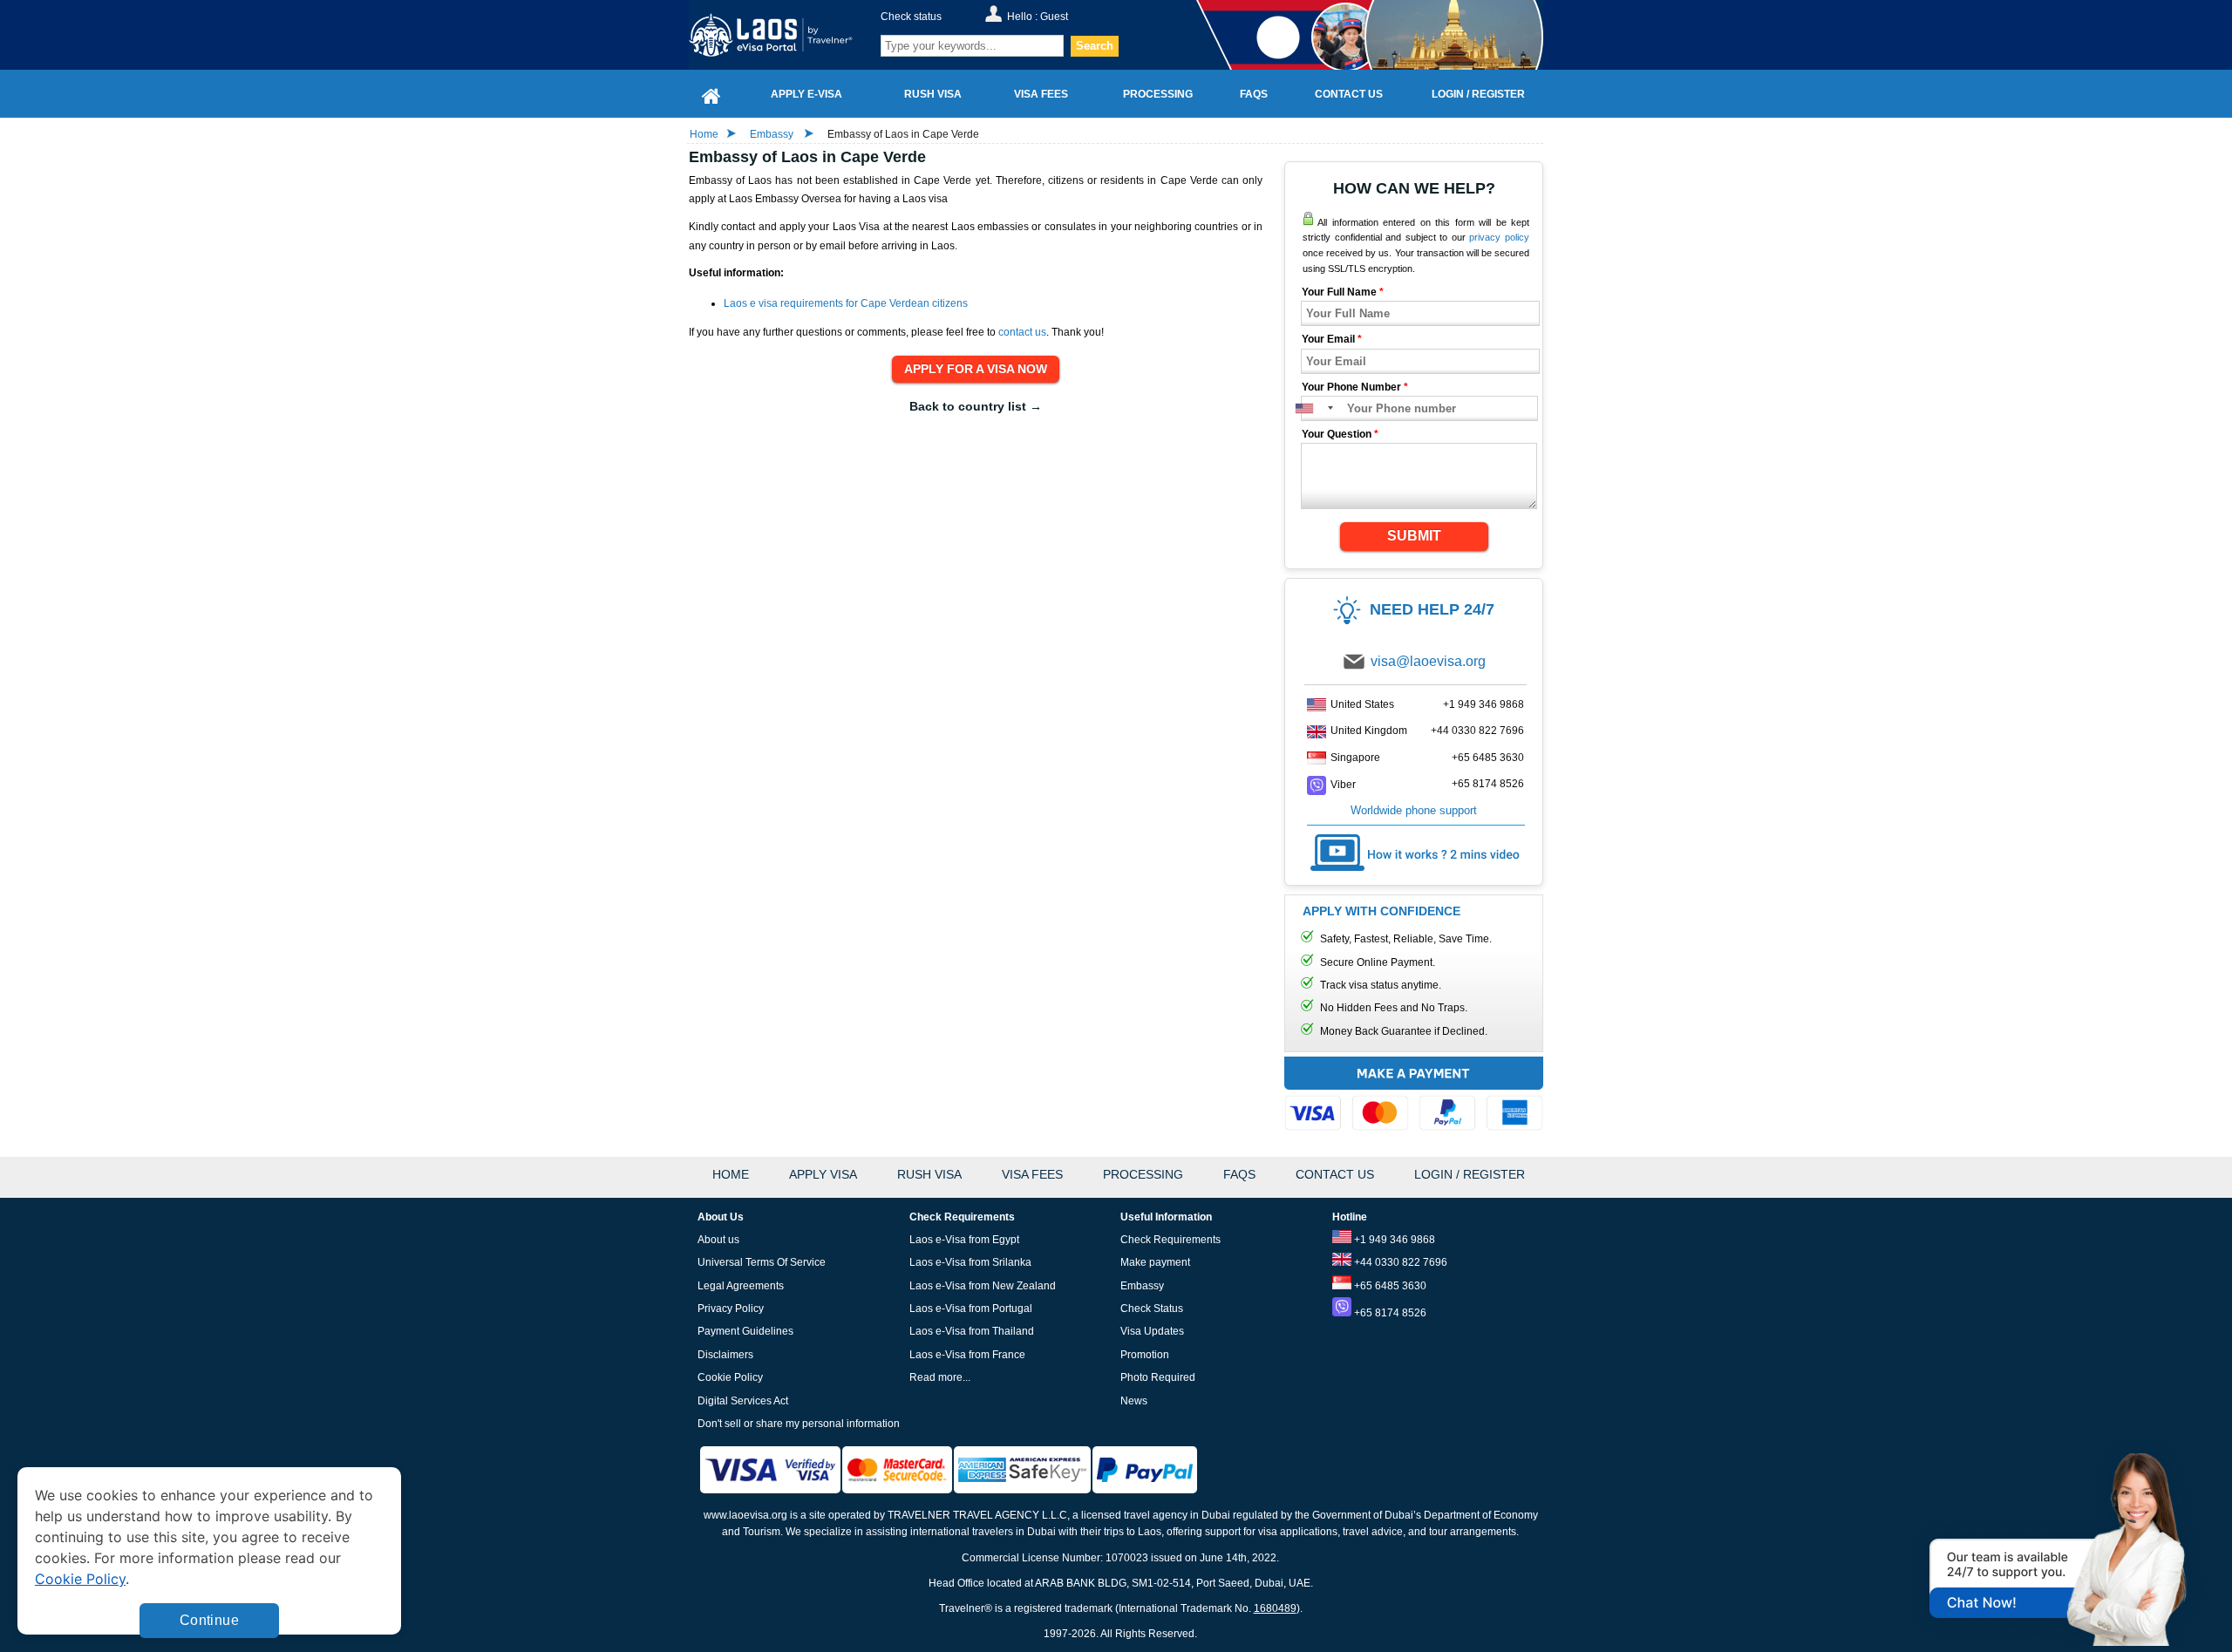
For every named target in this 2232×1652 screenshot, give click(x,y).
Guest (1054, 17)
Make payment (1155, 1262)
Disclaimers (725, 1355)
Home (704, 134)
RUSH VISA (929, 1174)
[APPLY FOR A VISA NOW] (976, 370)
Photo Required (1158, 1377)
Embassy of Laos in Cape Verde (903, 134)
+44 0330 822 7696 (1477, 731)
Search (1095, 46)
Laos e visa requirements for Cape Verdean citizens (846, 303)
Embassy (773, 134)
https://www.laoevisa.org (782, 35)
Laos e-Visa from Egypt (964, 1240)
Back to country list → (976, 406)
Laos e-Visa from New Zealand (983, 1286)
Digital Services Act (743, 1401)
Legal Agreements (741, 1286)
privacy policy (1499, 237)
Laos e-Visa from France (967, 1355)
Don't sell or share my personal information (799, 1424)
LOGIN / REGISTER (1470, 1174)
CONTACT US (1335, 1174)
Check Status (1152, 1309)
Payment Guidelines (745, 1331)
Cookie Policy (730, 1377)
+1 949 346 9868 (1483, 704)
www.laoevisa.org (745, 1515)
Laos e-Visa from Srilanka (970, 1262)
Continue (209, 1620)
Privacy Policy (731, 1309)
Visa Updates (1152, 1331)
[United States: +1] (1313, 408)
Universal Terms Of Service (762, 1262)
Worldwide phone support (1414, 810)
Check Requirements (1170, 1240)
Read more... (940, 1377)
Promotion (1145, 1355)
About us (718, 1240)
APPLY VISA (823, 1174)
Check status (911, 17)
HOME (731, 1174)
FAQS (1239, 1174)
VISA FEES (1032, 1174)
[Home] (711, 94)
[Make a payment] (1414, 1096)
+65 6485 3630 (1488, 758)
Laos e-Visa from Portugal (971, 1309)
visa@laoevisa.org (1428, 661)
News (1134, 1401)
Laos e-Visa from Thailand (972, 1331)
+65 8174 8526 (1488, 784)
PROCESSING (1143, 1174)
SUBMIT (1414, 536)
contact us (1022, 332)
